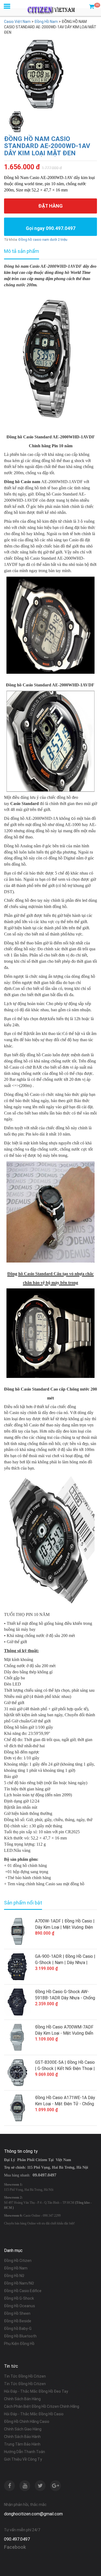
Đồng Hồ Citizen (18, 2261)
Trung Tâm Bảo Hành (22, 2444)
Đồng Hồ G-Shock (19, 2298)
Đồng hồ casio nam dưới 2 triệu (43, 240)
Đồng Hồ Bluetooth (20, 2336)
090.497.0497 (17, 2539)
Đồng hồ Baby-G (18, 2329)
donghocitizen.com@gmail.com (33, 2514)
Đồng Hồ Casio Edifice (23, 2291)
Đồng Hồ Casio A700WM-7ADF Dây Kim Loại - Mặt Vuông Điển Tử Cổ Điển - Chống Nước (64, 2030)
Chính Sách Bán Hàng (22, 2399)
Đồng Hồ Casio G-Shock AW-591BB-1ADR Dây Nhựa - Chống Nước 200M (65, 1995)
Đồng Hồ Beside (18, 2321)
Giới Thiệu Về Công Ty (23, 2459)
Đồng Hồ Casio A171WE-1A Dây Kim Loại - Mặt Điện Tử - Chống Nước (65, 2101)
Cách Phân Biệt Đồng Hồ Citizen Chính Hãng (42, 2406)
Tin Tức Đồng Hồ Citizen (25, 2376)
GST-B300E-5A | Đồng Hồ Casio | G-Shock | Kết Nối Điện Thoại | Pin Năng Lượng (65, 2066)
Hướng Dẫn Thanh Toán (25, 2452)
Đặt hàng (50, 206)
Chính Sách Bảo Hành (22, 2437)
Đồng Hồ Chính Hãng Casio (27, 2422)
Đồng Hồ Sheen (17, 2313)
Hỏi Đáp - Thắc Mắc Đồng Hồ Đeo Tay (36, 2391)
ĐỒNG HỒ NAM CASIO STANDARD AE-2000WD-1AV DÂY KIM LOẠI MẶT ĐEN (47, 146)
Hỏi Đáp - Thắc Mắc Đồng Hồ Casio (34, 2414)
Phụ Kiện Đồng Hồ (19, 2344)
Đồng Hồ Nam (16, 2268)
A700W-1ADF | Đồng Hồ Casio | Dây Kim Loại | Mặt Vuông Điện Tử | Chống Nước (65, 1924)
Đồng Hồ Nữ (14, 2276)
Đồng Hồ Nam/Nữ (19, 2283)
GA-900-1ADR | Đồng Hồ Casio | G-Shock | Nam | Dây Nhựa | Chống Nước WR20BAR (65, 1960)
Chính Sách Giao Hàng (23, 2429)
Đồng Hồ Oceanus (20, 2306)
